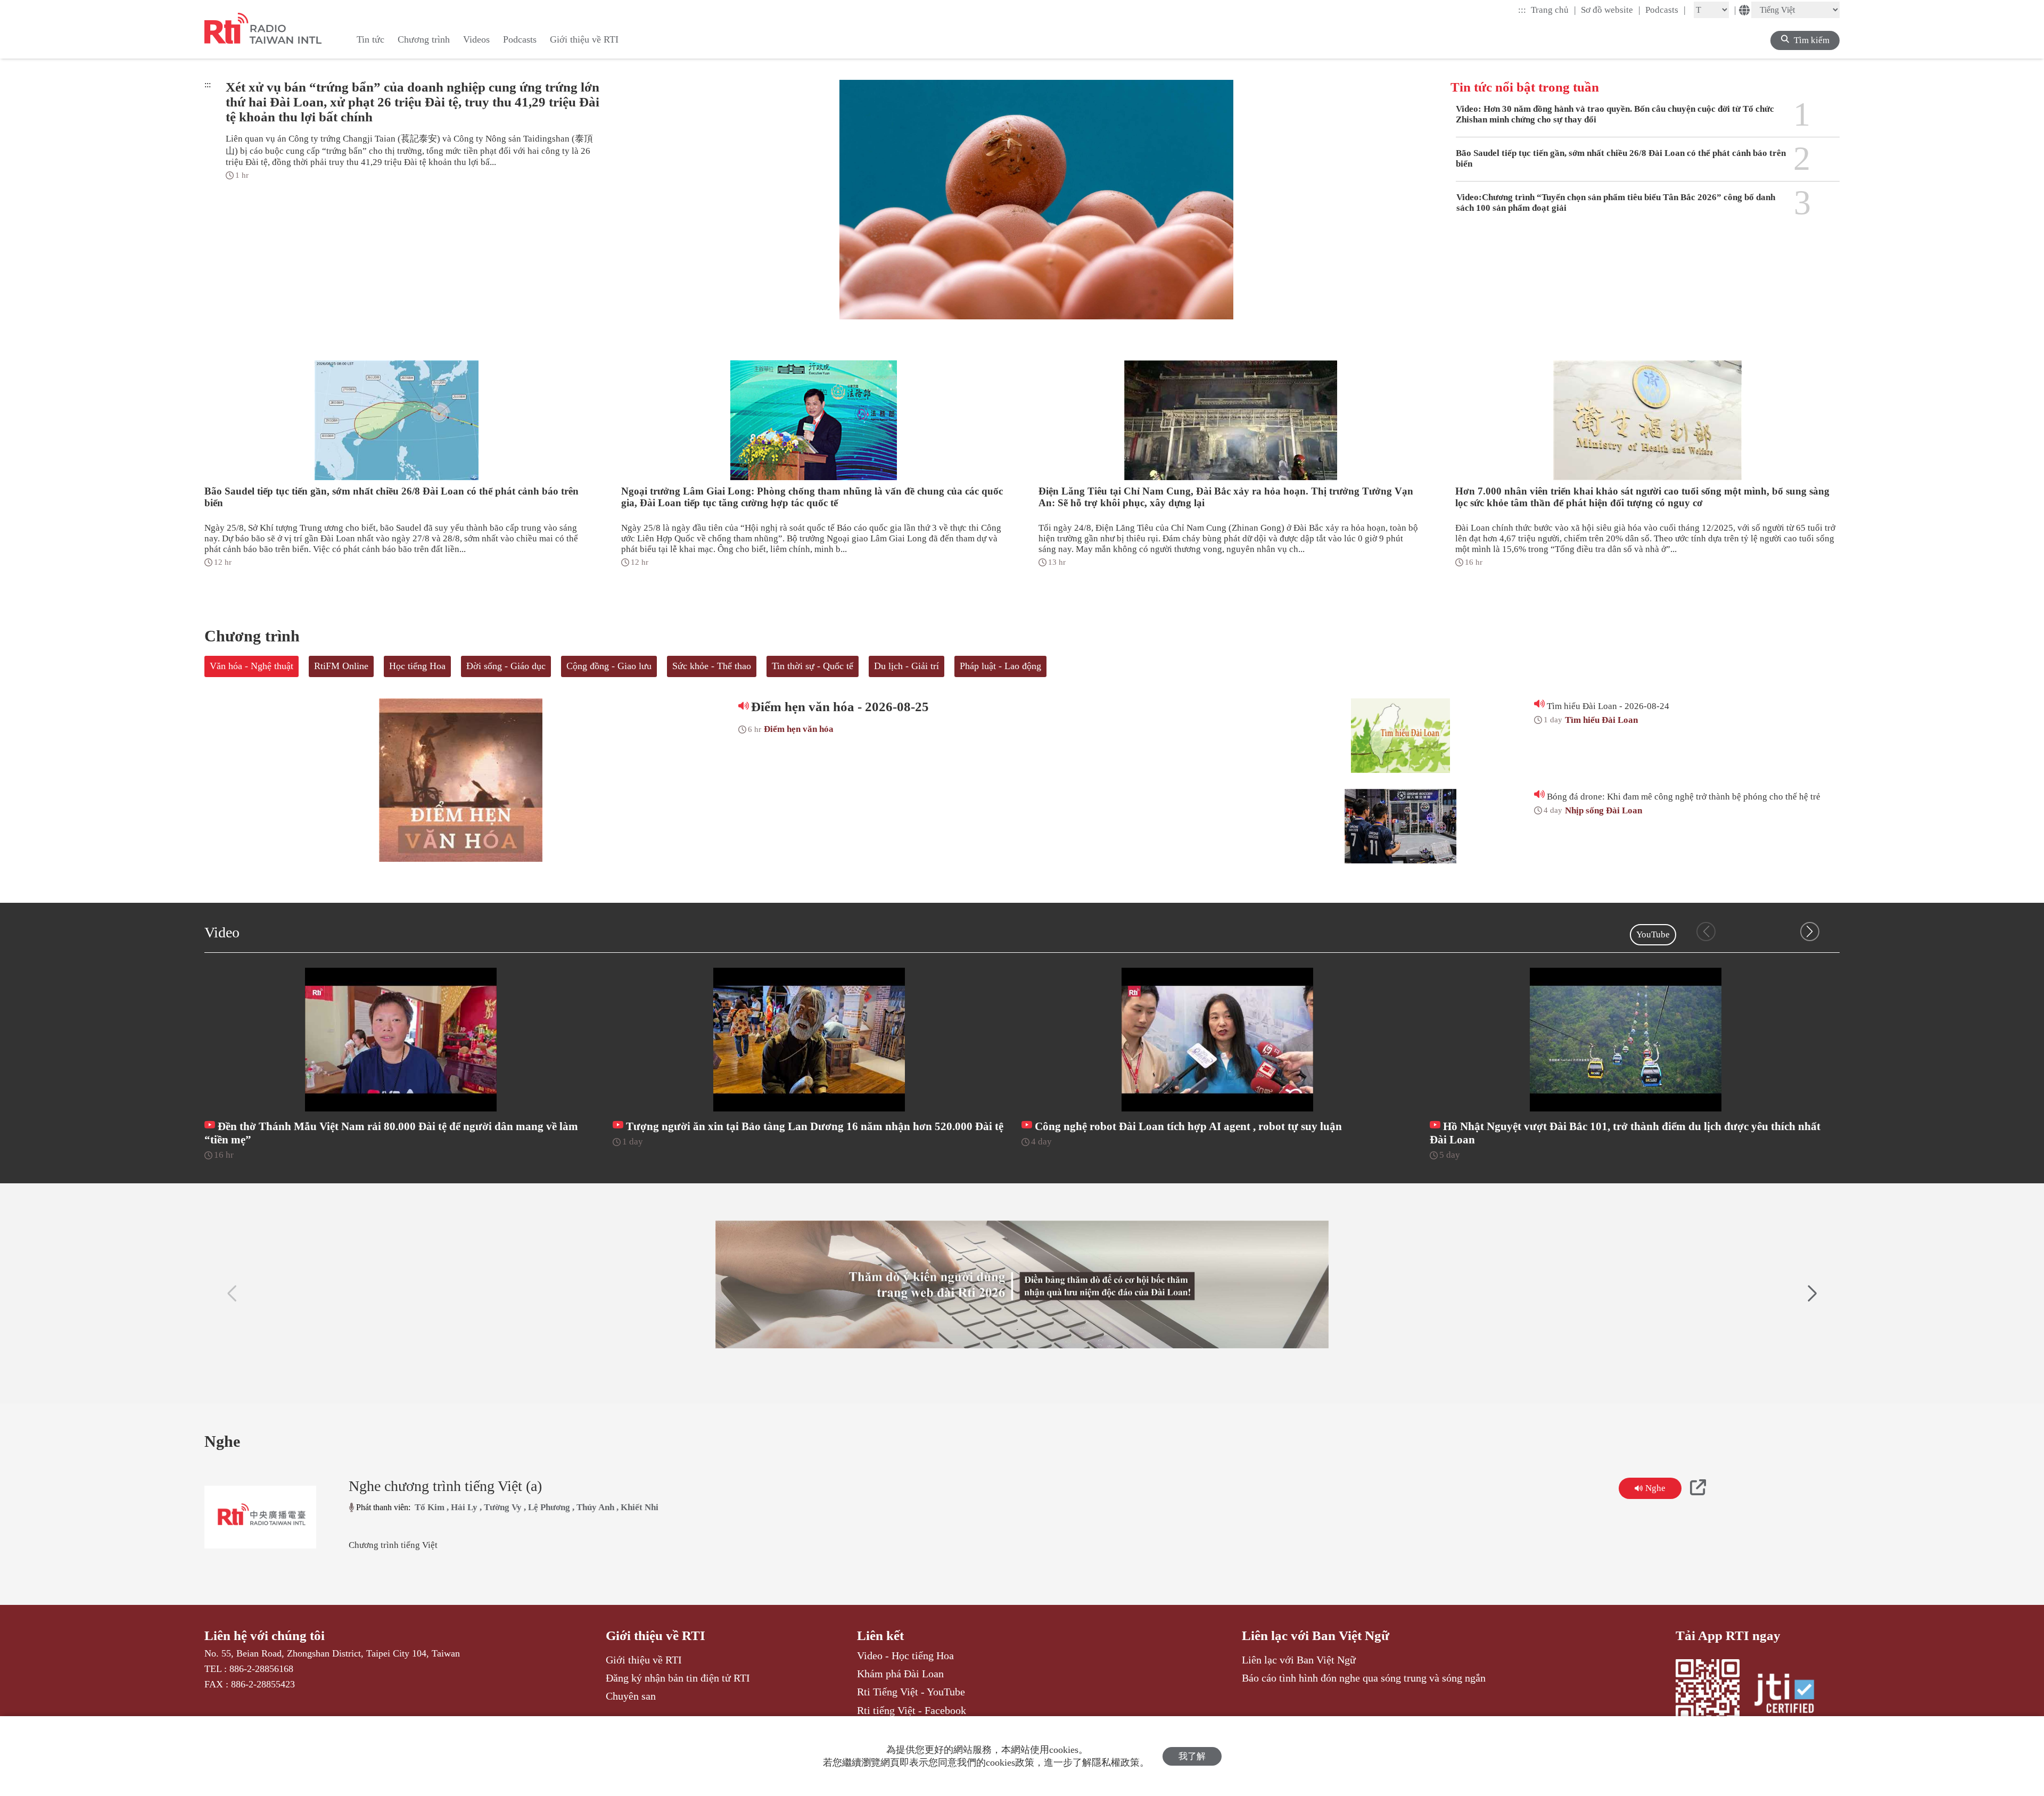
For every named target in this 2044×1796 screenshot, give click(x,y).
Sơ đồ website (1611, 10)
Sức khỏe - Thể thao (712, 666)
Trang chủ (1553, 10)
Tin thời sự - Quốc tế (813, 666)
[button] (1810, 932)
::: (1522, 10)
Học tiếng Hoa (417, 666)
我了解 (1192, 1756)
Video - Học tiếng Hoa (905, 1655)
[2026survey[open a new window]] (1022, 1284)
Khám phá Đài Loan (900, 1674)
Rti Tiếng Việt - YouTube (911, 1692)
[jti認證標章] (1791, 1695)
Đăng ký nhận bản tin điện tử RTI (678, 1678)
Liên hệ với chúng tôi (265, 1636)
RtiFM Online (341, 666)
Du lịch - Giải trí (906, 666)
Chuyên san (631, 1696)
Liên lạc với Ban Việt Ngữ (1316, 1636)
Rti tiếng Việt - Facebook (912, 1710)
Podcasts (1666, 10)
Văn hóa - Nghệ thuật (252, 666)
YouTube (1653, 934)
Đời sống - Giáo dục (506, 666)
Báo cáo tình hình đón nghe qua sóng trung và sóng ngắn (1364, 1678)
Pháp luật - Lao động (1000, 666)
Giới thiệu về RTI (656, 1636)
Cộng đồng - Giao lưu (609, 666)
